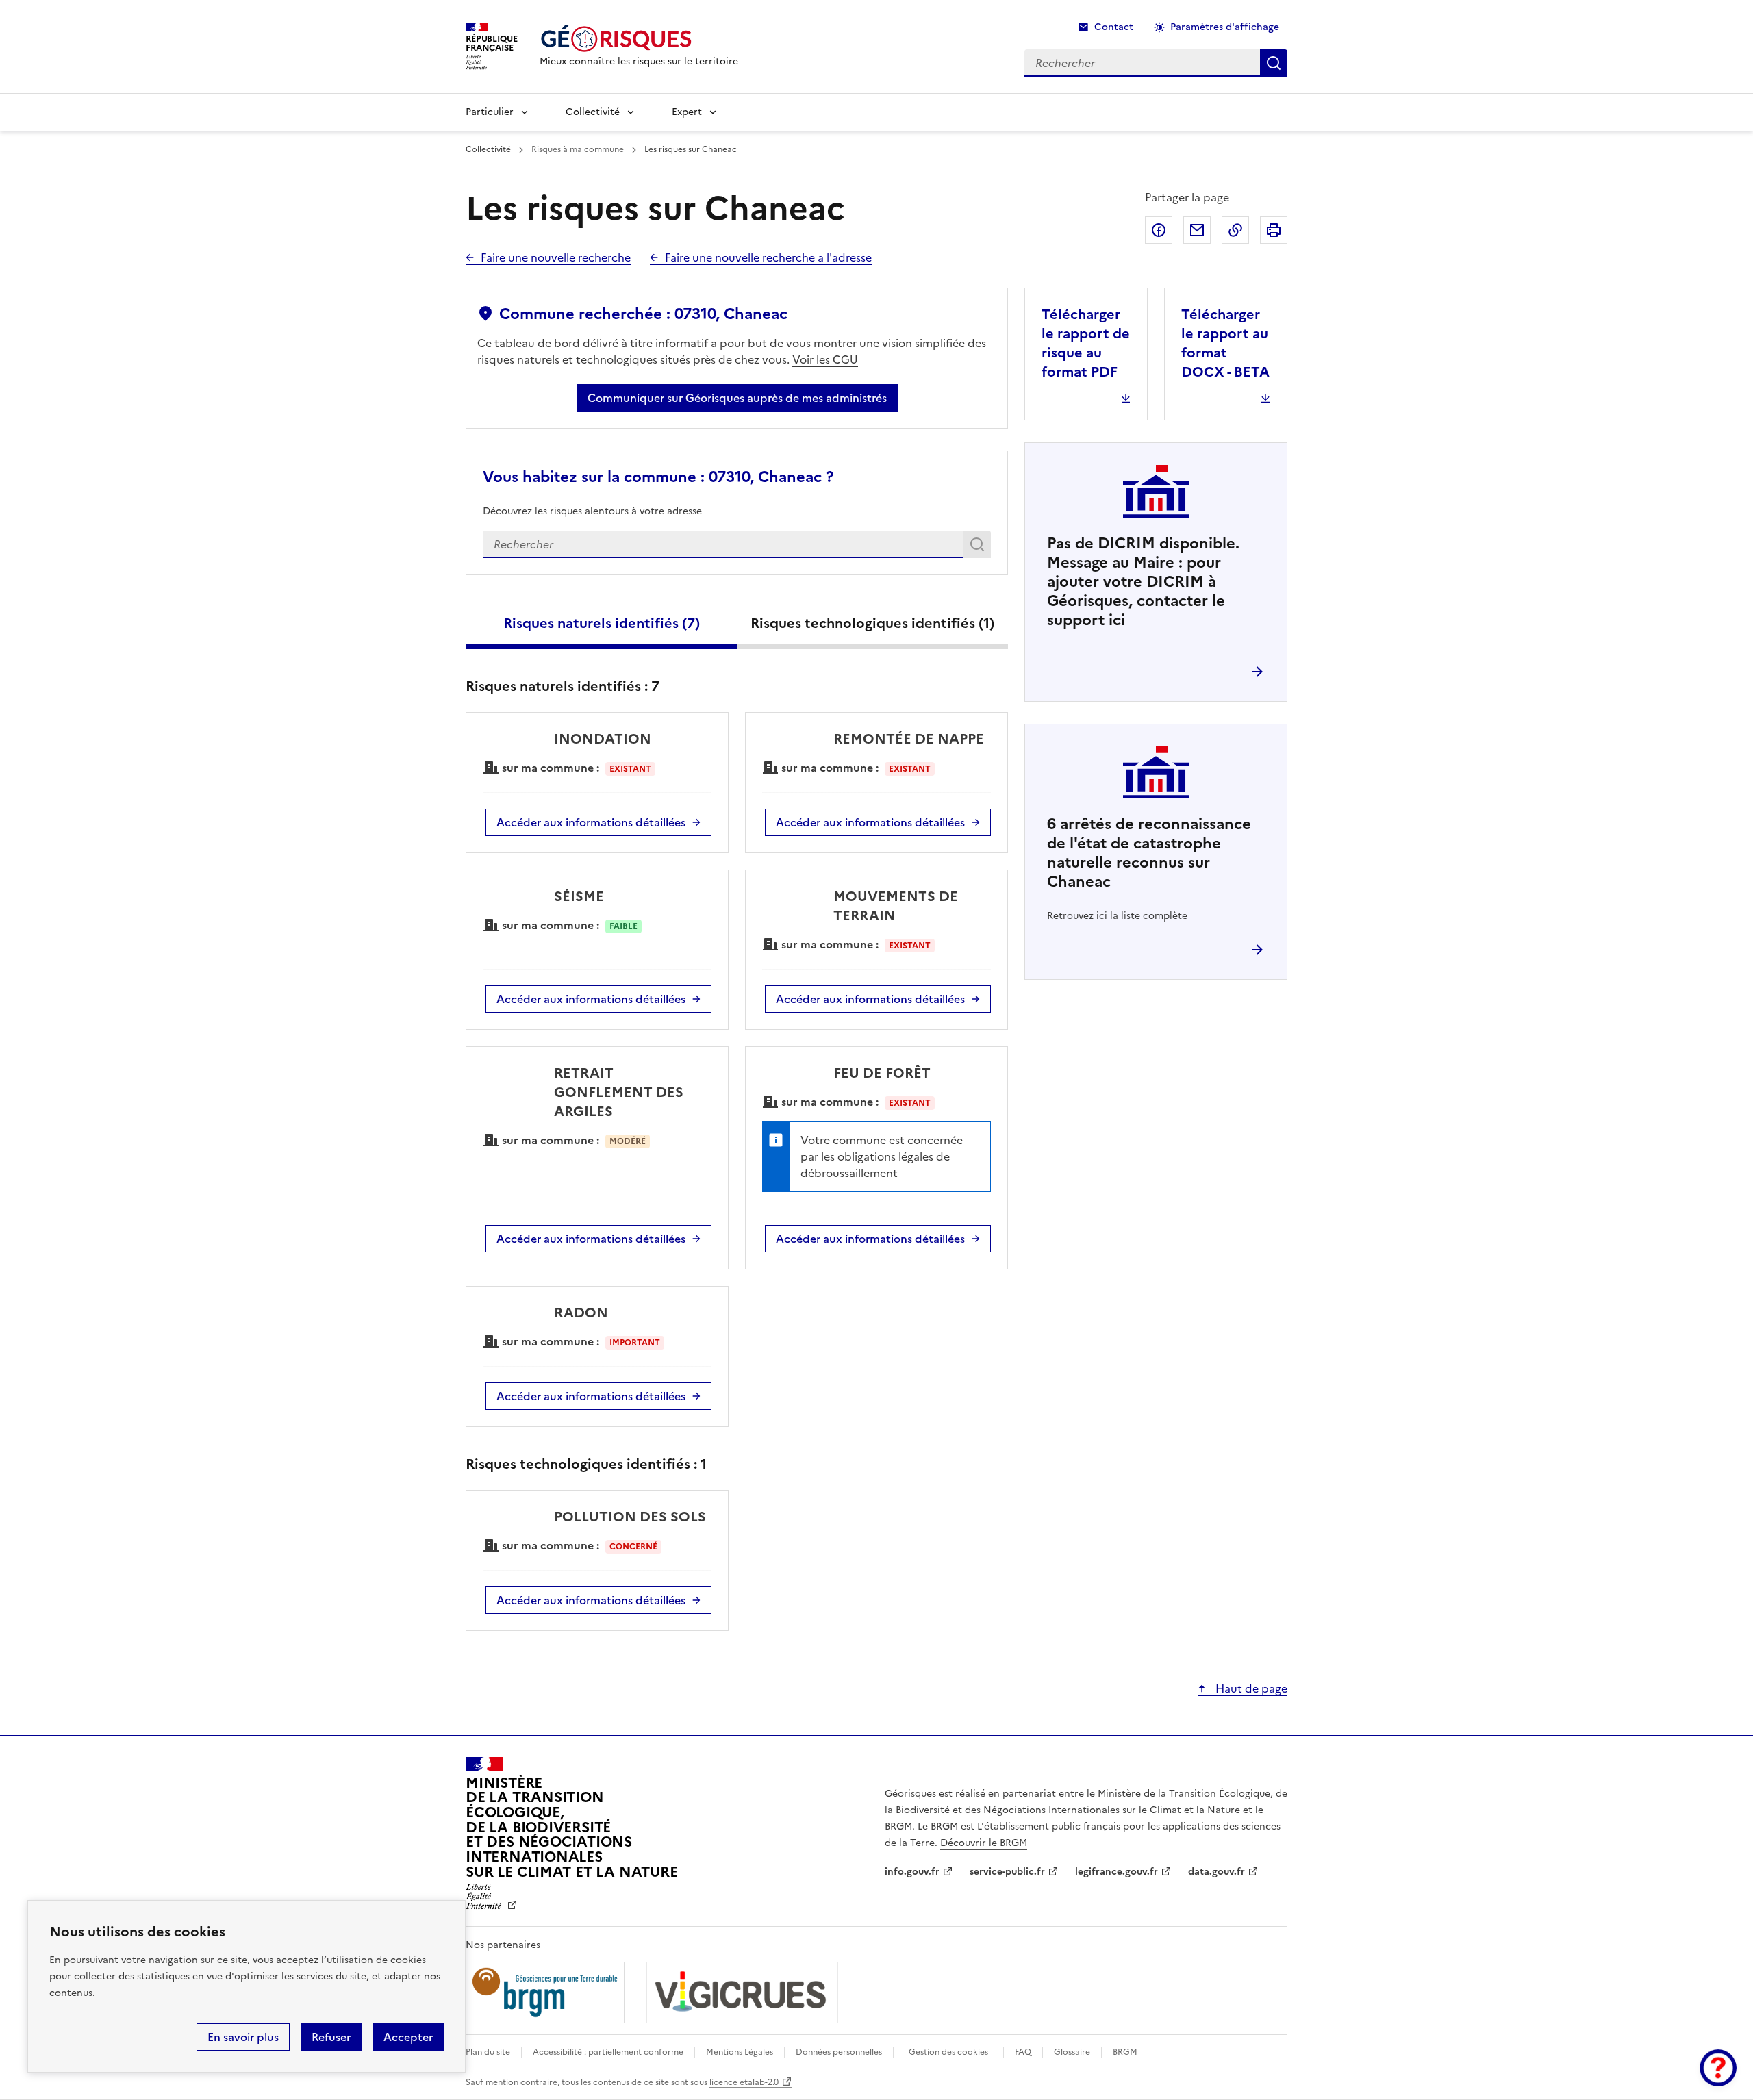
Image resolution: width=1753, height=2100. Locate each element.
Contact (1114, 27)
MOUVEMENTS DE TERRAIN (896, 906)
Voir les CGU (825, 359)
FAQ (1023, 2052)
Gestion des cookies (948, 2052)
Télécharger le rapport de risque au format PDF (1086, 343)
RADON (581, 1313)
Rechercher (980, 547)
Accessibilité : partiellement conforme (608, 2052)
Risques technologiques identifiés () (872, 623)
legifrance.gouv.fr (1117, 1872)
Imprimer (1274, 230)
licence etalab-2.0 (744, 2082)
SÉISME (579, 896)
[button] (1718, 2068)
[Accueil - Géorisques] (639, 39)
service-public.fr (1007, 1872)
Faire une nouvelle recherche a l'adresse (768, 257)
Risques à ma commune (578, 149)
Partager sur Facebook (1159, 230)
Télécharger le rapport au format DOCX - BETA (1225, 343)
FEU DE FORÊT (882, 1073)
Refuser (331, 2037)
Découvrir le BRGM (984, 1843)
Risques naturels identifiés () (602, 623)
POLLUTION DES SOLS (630, 1517)
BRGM (1125, 2052)
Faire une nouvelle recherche (556, 257)
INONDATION (603, 739)
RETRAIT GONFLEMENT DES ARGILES (619, 1092)
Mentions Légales (740, 2052)
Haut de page (1250, 1688)
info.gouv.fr (912, 1872)
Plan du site (488, 2052)
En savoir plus (243, 2037)
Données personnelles (839, 2052)
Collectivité (593, 112)
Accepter (408, 2037)
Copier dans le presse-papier (1235, 230)
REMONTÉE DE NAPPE (909, 739)
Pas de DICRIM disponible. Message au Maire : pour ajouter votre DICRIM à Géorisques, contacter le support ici (1143, 582)
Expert (687, 112)
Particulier (490, 112)
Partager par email (1197, 230)
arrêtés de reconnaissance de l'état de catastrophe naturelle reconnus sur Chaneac (1149, 853)
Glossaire (1072, 2052)
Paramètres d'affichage (1225, 27)
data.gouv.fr (1216, 1872)
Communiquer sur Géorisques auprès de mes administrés (737, 398)
